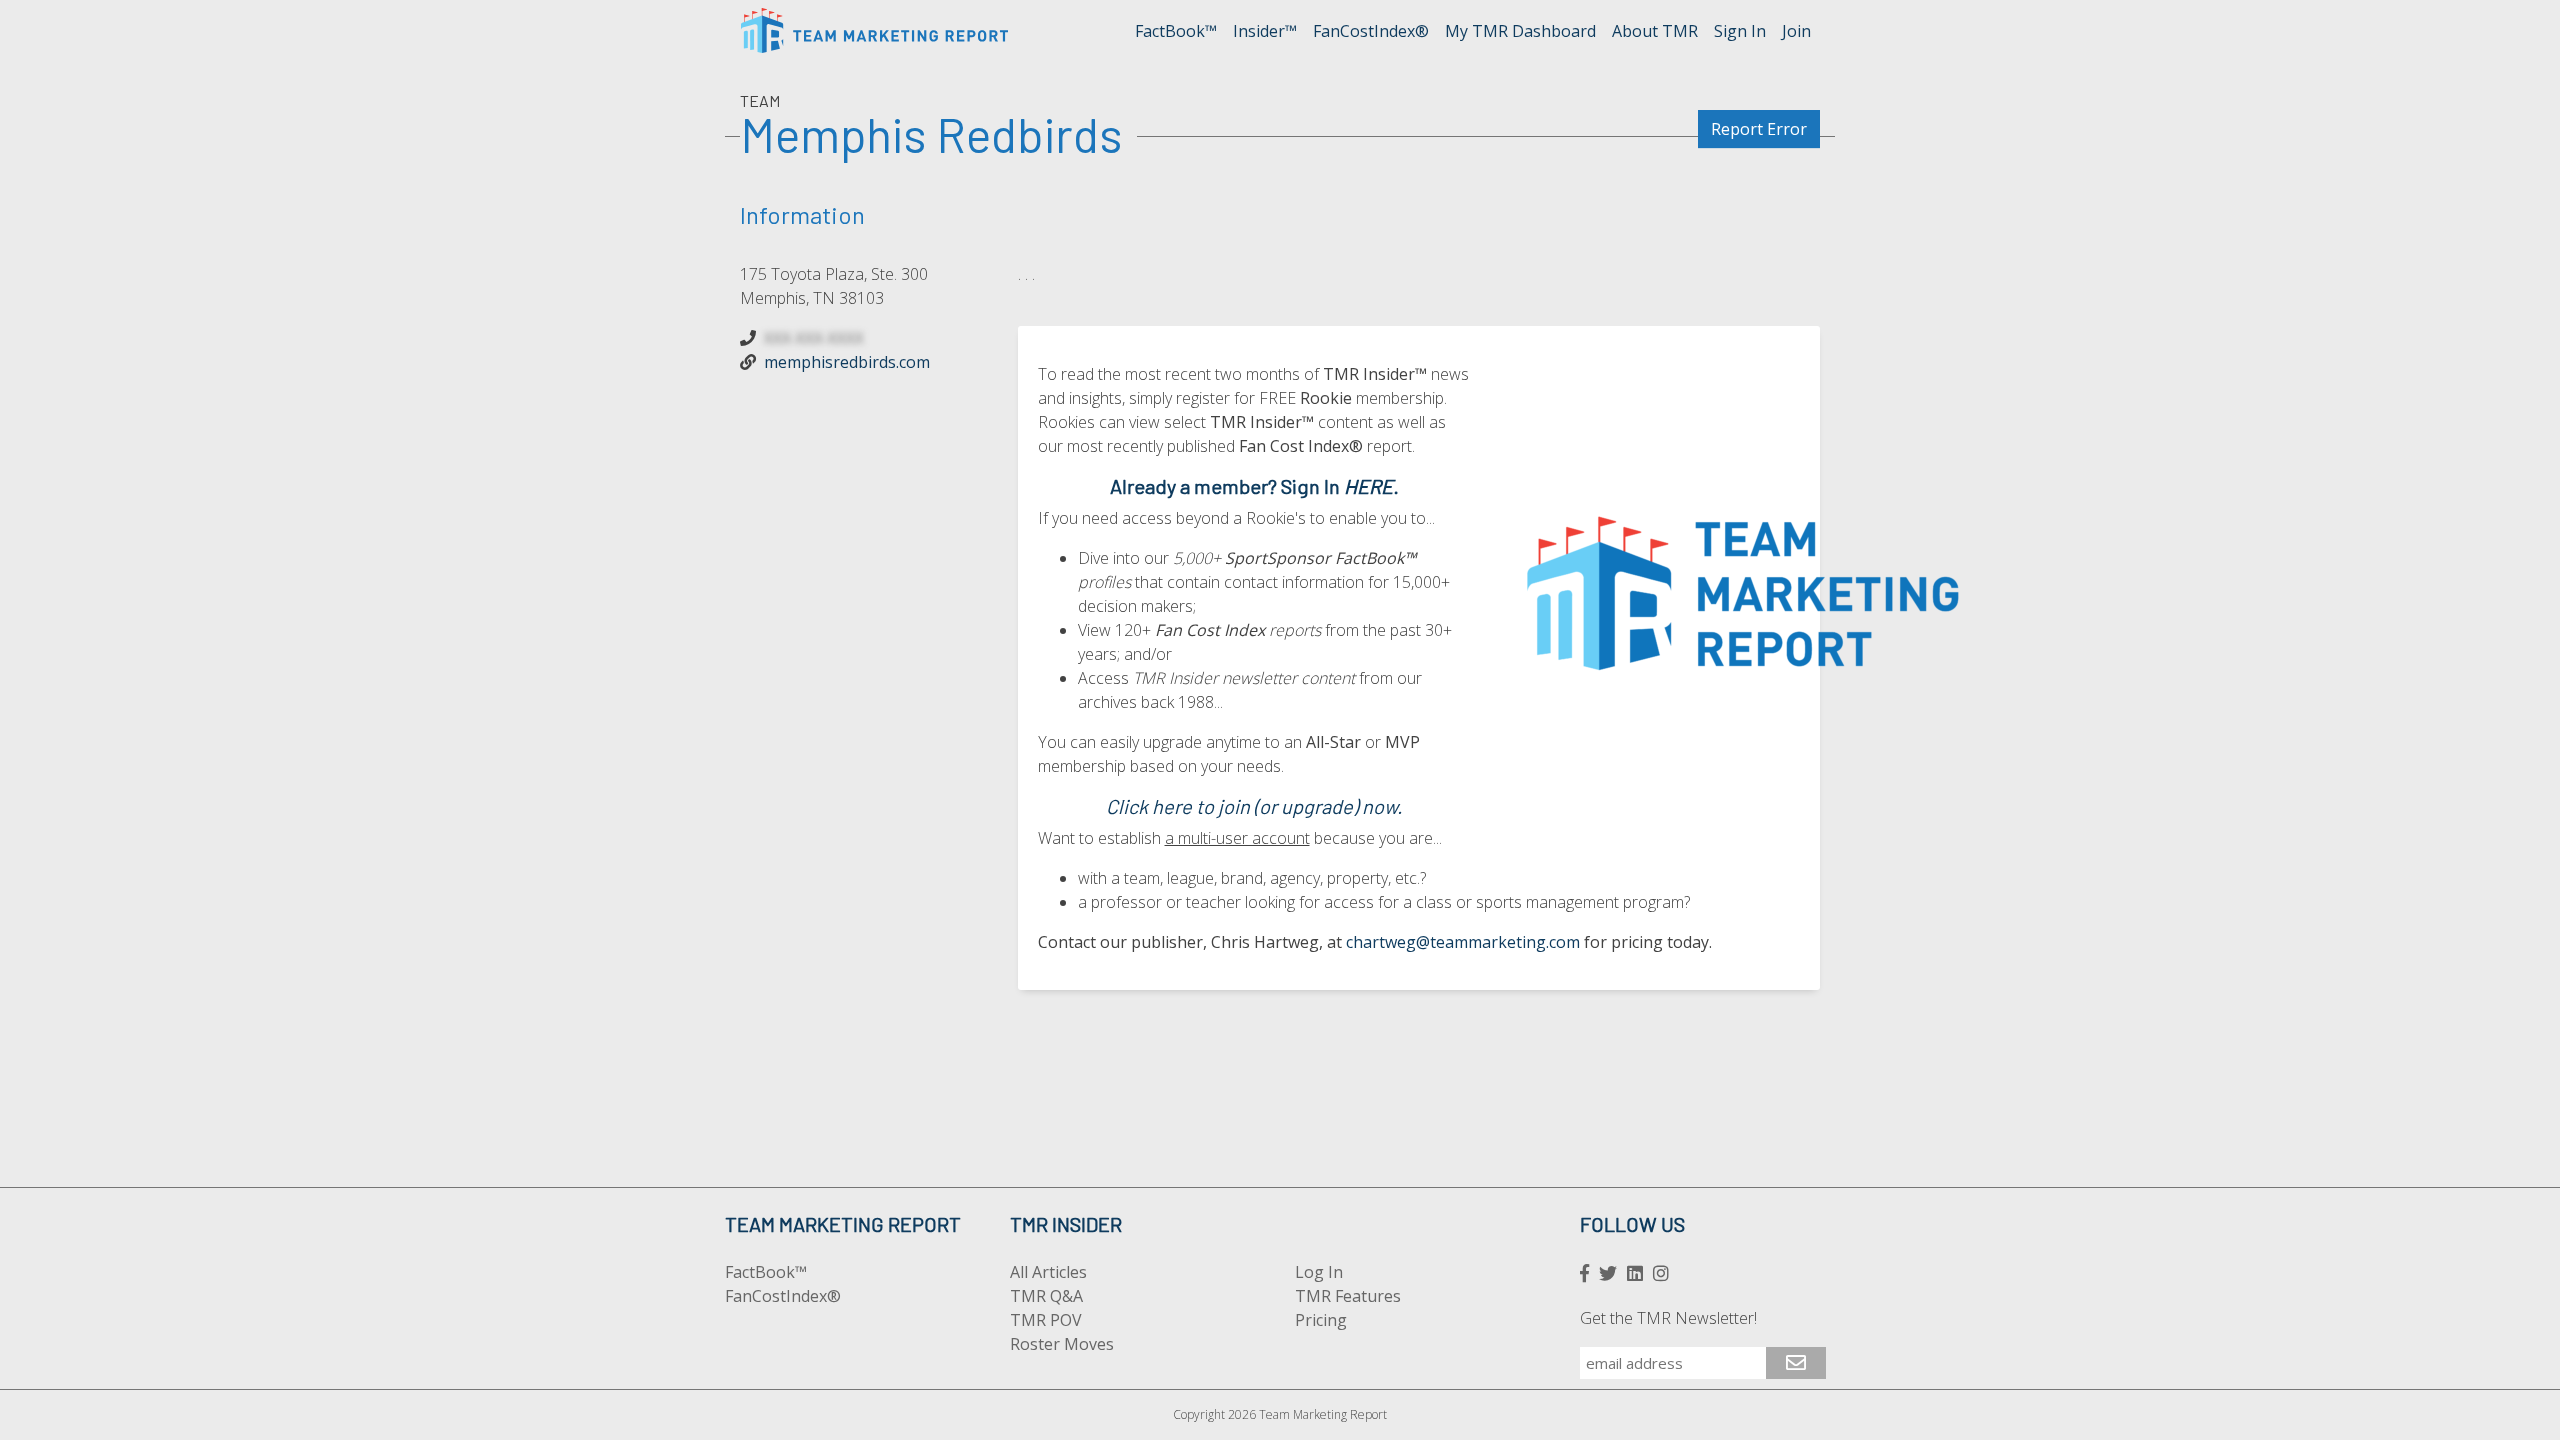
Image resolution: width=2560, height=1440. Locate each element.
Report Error (1759, 129)
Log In (1319, 1272)
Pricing (1321, 1320)
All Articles (1048, 1272)
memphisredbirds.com (847, 362)
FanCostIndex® (1371, 31)
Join (1796, 31)
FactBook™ (1176, 31)
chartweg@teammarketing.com (1463, 942)
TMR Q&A (1046, 1296)
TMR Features (1348, 1296)
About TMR (1655, 31)
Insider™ (1265, 31)
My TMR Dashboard (1520, 31)
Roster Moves (1062, 1344)
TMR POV (1046, 1320)
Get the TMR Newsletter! (1668, 1318)
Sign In (1740, 31)
